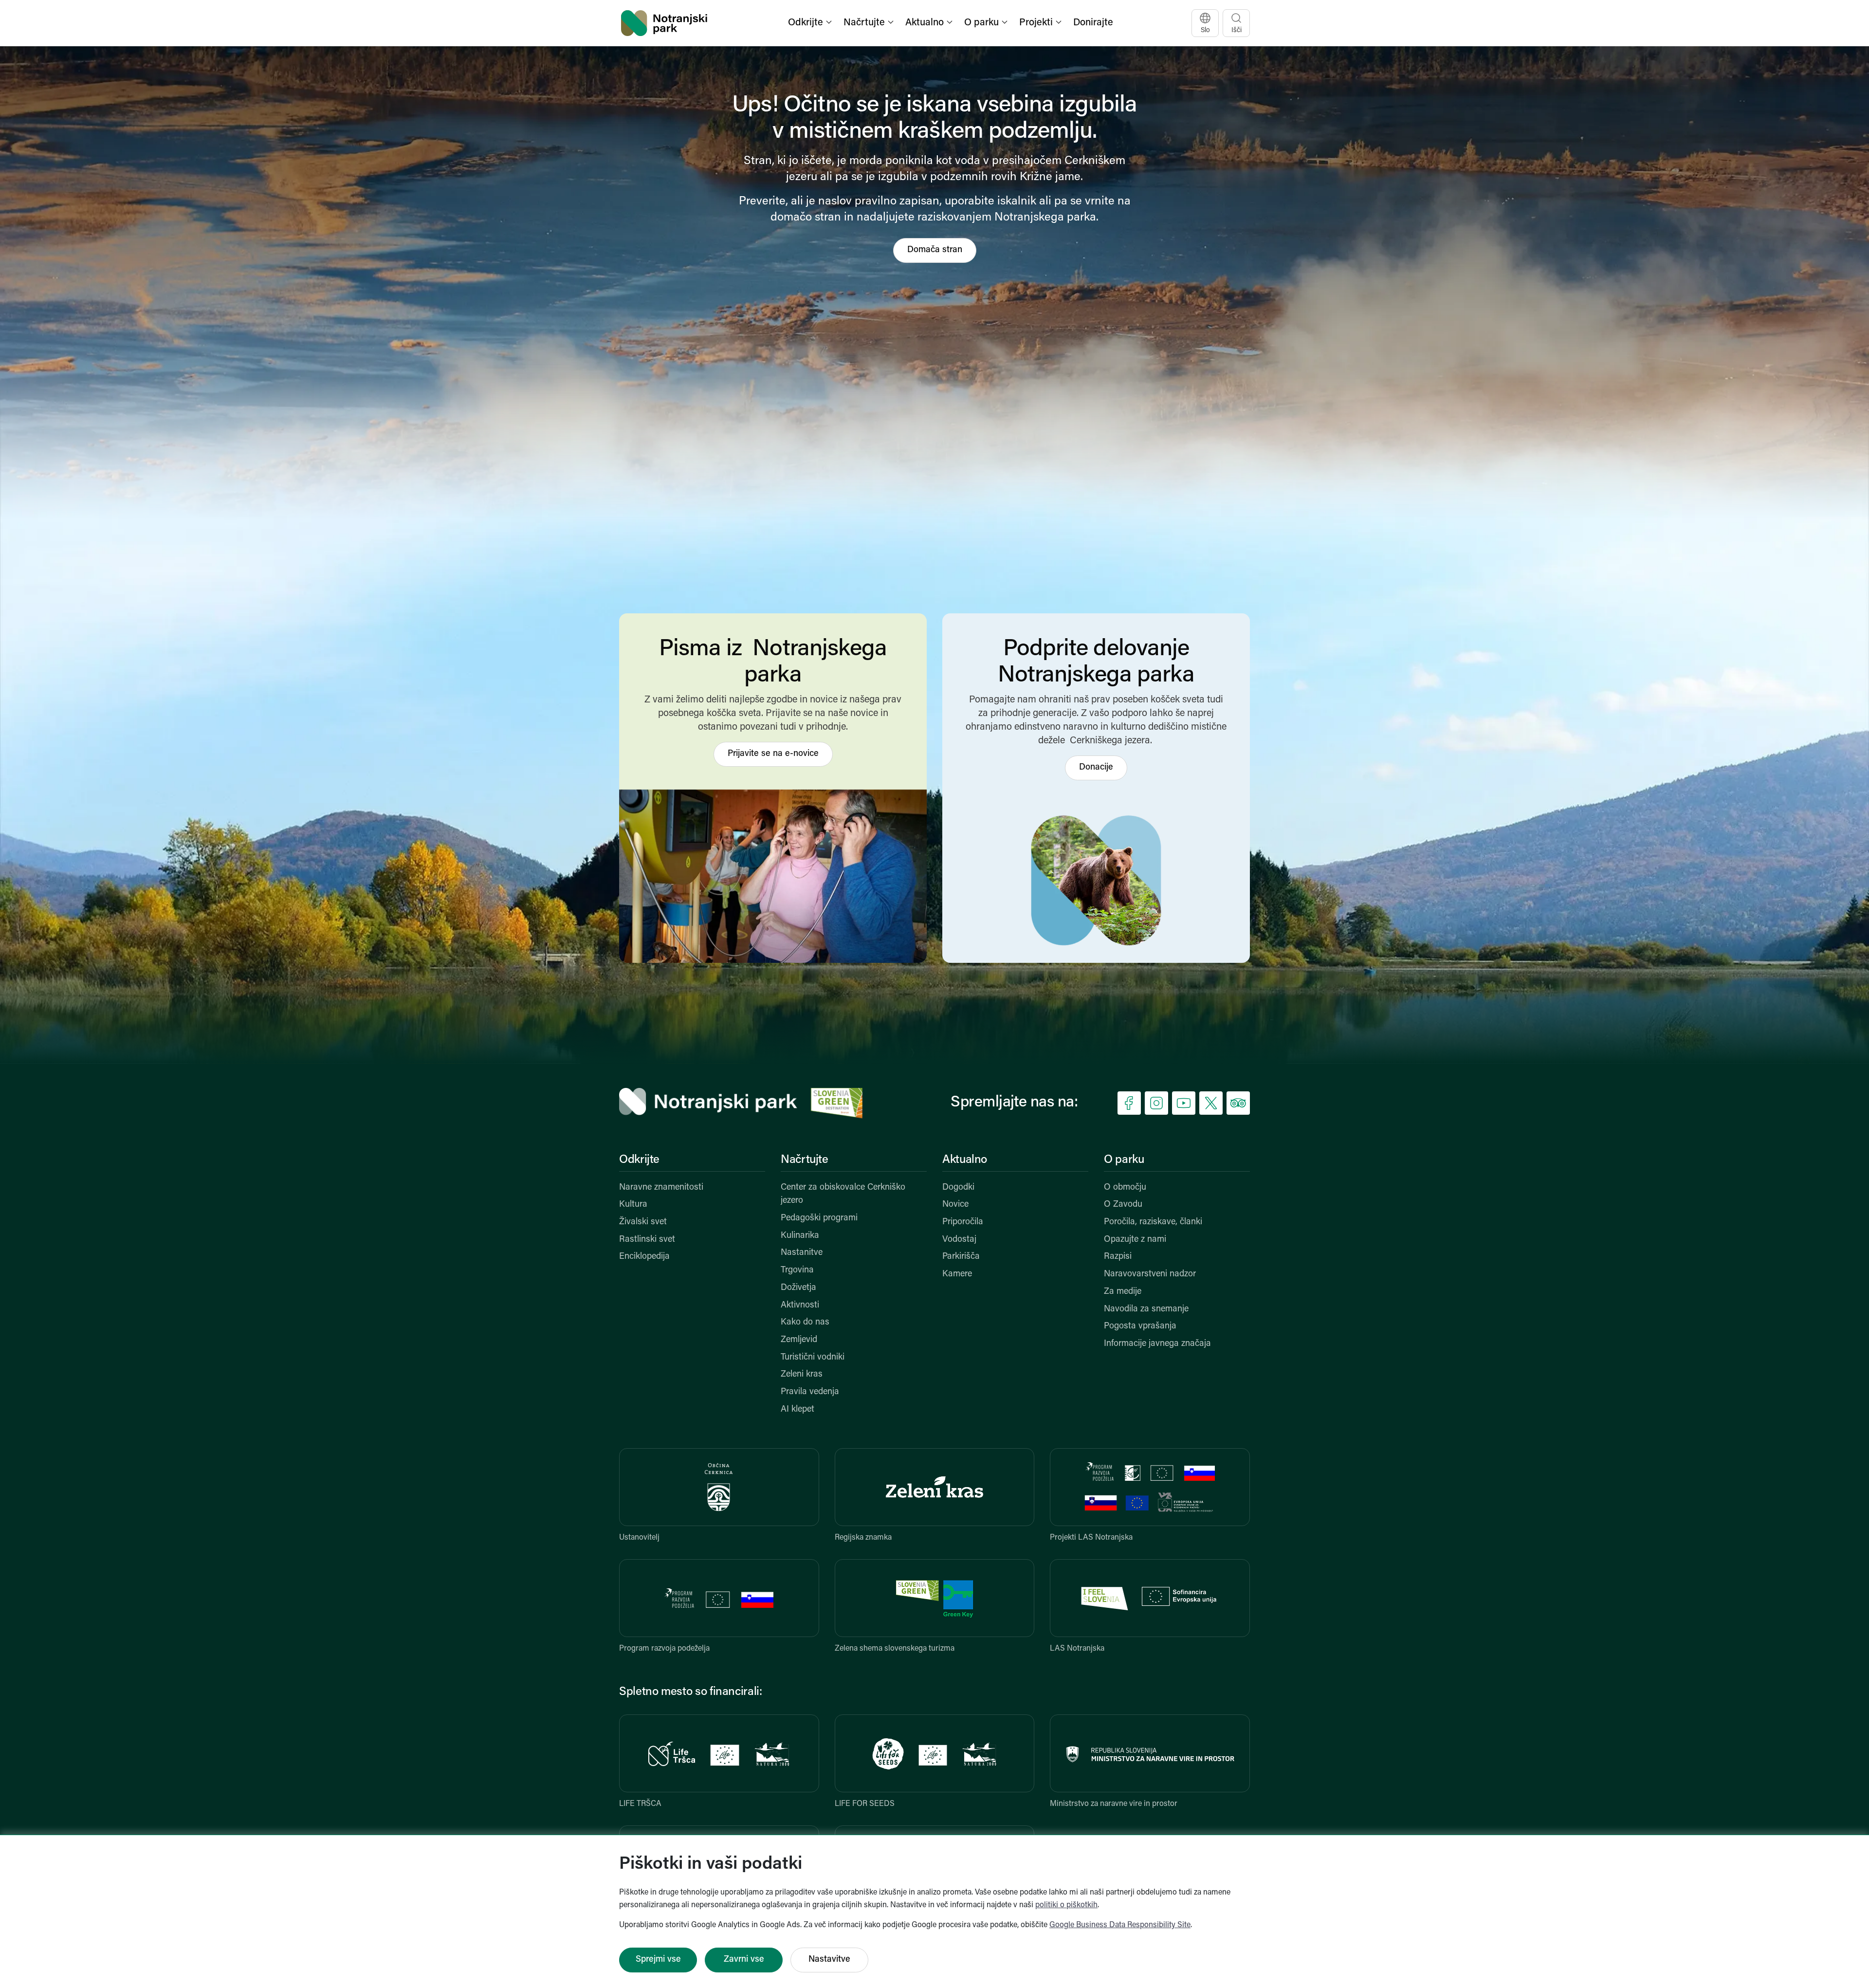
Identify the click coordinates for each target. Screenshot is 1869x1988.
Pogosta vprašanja (1140, 1326)
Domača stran (935, 250)
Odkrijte (639, 1160)
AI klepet (797, 1410)
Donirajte (1093, 23)
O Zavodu (1123, 1205)
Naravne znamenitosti (661, 1188)
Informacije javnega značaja (1157, 1344)
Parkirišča (961, 1257)
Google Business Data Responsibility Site (1120, 1925)
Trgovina (797, 1270)
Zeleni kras (802, 1375)
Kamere (957, 1274)
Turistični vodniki (813, 1358)
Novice (955, 1205)
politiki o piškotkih (1066, 1905)
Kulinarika (800, 1236)
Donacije (1096, 768)
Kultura (633, 1205)
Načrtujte (805, 1160)
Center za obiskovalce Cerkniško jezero (843, 1195)
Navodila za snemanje (1146, 1309)
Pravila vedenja (810, 1392)
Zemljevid (799, 1340)
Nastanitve (802, 1253)
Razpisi (1118, 1257)
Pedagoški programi (819, 1218)
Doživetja (798, 1288)
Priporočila (963, 1222)
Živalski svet (643, 1222)
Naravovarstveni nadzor (1150, 1274)
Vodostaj (959, 1240)
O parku (1124, 1160)
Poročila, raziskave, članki (1153, 1222)
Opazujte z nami (1135, 1240)
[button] (811, 23)
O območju (1125, 1188)
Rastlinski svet (647, 1240)
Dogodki (958, 1188)
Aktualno (965, 1160)
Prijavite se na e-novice (773, 754)
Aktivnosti (800, 1306)
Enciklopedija (644, 1257)
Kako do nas (805, 1323)
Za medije (1123, 1292)
